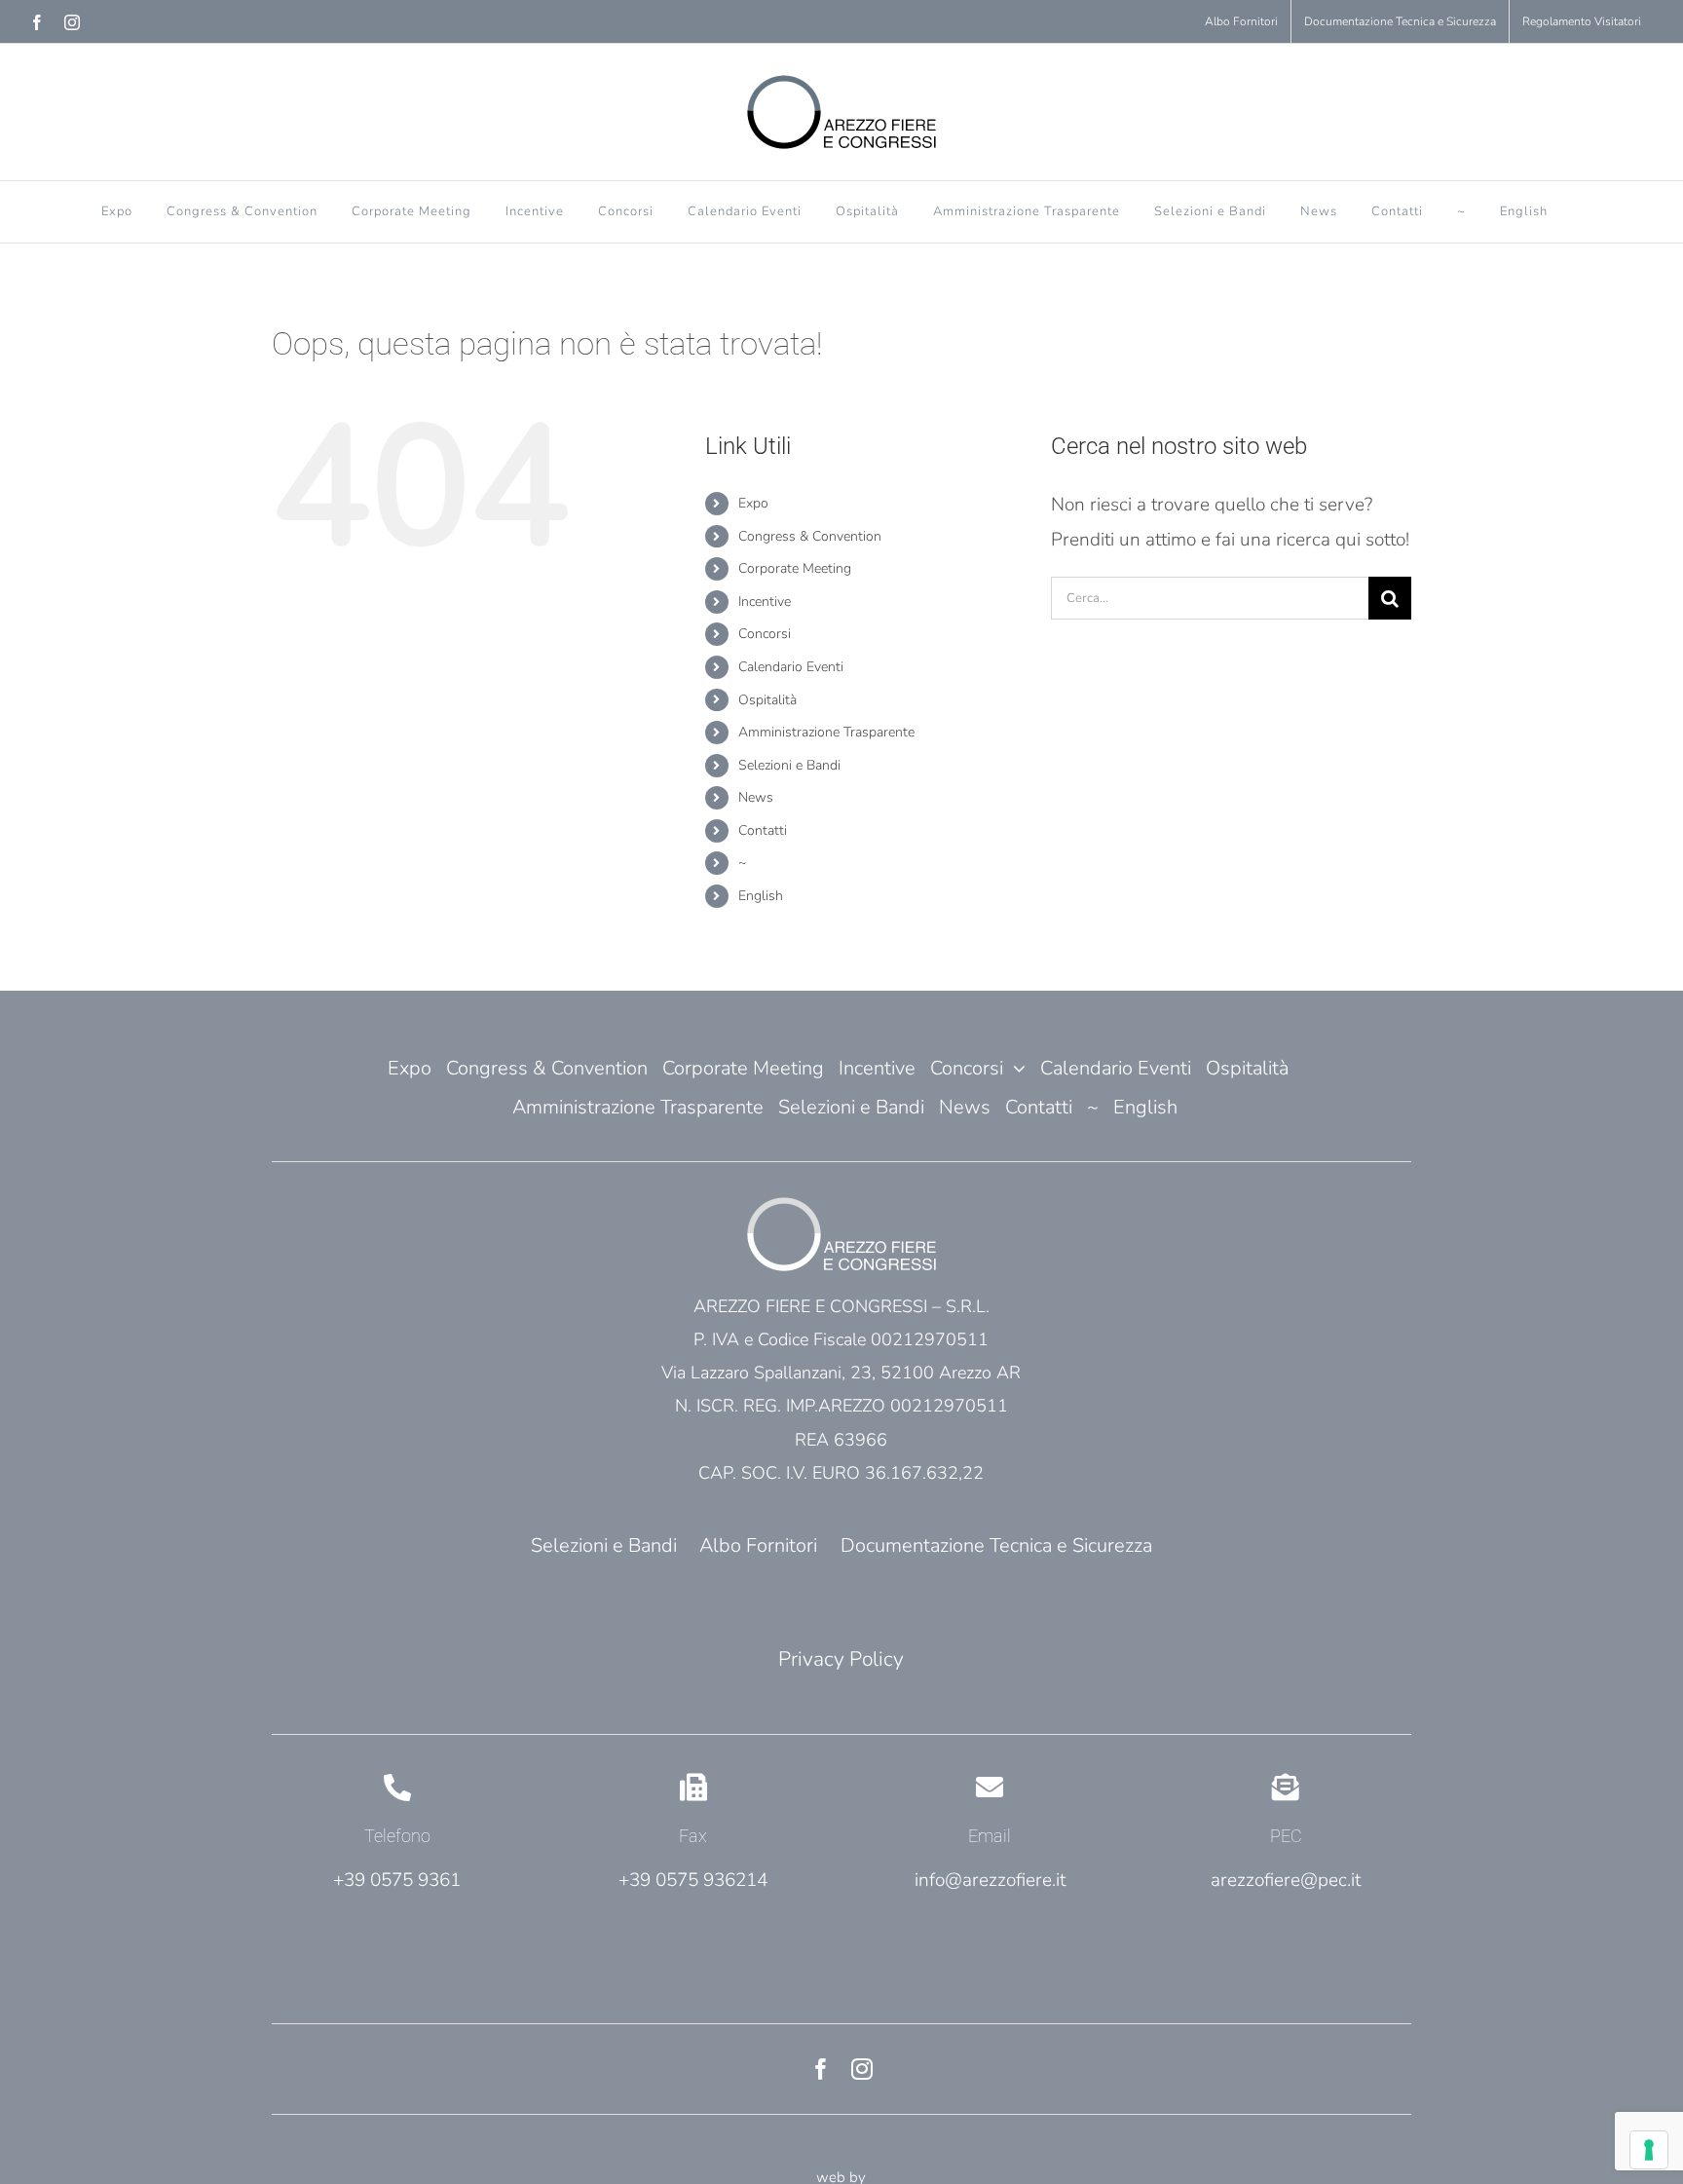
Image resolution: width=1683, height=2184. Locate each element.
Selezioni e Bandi (789, 765)
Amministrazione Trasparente (826, 732)
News (756, 797)
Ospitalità (767, 700)
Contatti (763, 830)
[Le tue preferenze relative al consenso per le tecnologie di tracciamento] (1649, 2150)
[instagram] (862, 2069)
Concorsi (765, 634)
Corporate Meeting (795, 568)
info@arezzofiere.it (990, 1880)
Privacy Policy (841, 1659)
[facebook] (821, 2069)
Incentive (765, 602)
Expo (753, 503)
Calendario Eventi (791, 667)
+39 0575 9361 (397, 1880)
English (761, 896)
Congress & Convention (810, 536)
